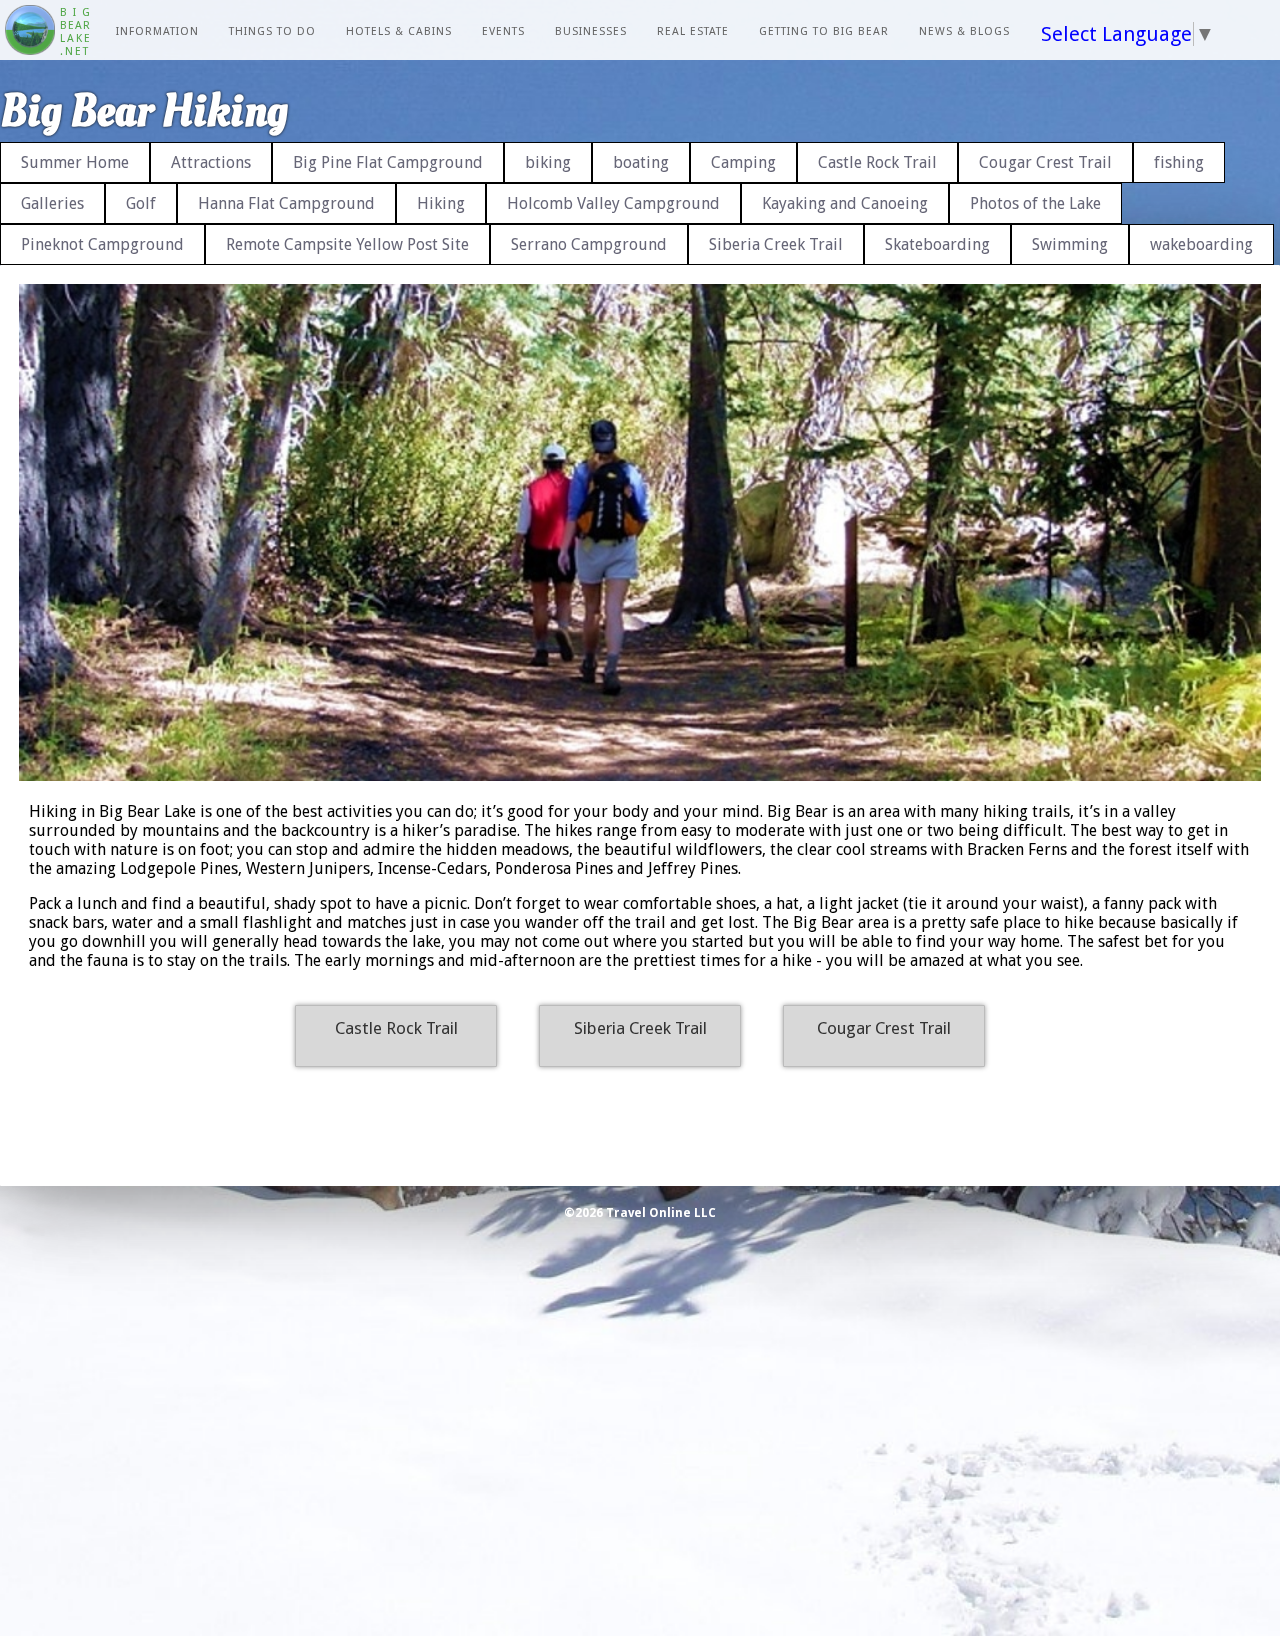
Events (503, 31)
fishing (1179, 162)
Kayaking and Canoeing (845, 203)
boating (641, 162)
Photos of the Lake (1035, 203)
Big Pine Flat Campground (388, 162)
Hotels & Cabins (399, 31)
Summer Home (75, 162)
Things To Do (272, 31)
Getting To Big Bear (824, 31)
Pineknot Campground (102, 244)
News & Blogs (964, 31)
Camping (743, 162)
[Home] (30, 32)
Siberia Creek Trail (776, 244)
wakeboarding (1201, 244)
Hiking (441, 203)
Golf (141, 203)
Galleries (52, 203)
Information (157, 31)
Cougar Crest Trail (1045, 162)
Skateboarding (937, 244)
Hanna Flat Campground (286, 203)
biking (548, 162)
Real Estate (693, 31)
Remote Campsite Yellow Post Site (347, 244)
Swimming (1070, 244)
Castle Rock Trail (877, 162)
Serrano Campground (589, 244)
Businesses (591, 31)
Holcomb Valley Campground (613, 203)
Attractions (211, 162)
